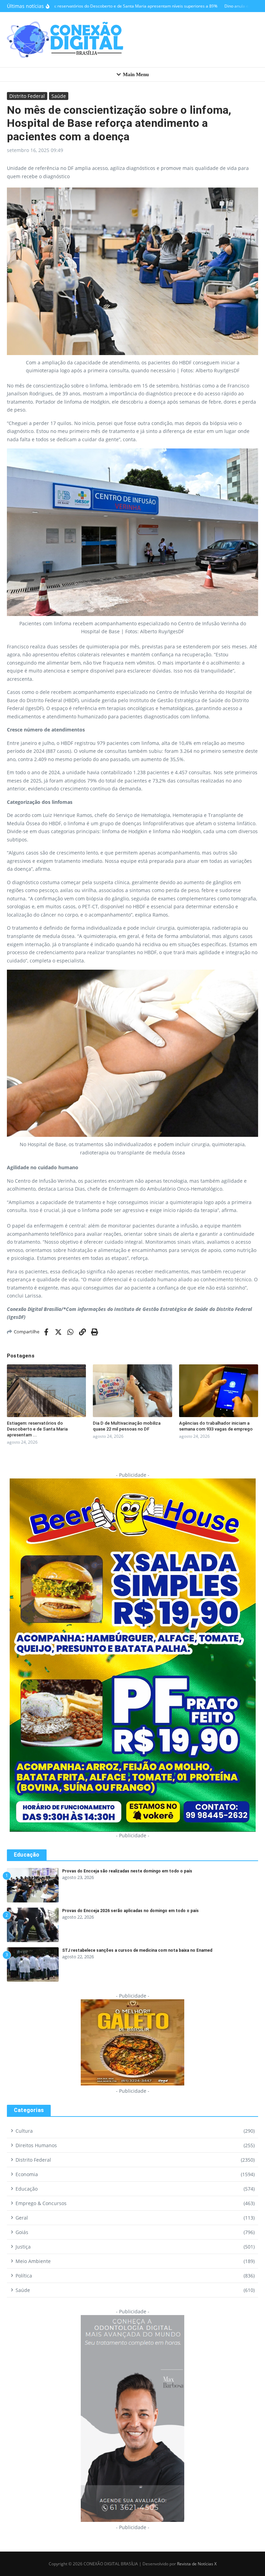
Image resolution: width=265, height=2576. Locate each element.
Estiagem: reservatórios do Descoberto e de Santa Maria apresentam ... (37, 1429)
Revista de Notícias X (197, 2564)
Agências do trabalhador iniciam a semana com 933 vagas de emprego (216, 1426)
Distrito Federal (27, 96)
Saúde (59, 96)
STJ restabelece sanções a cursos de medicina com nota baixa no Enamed (137, 1950)
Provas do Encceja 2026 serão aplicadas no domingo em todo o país (130, 1911)
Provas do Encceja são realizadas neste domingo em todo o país (127, 1871)
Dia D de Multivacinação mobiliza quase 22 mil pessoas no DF (127, 1426)
